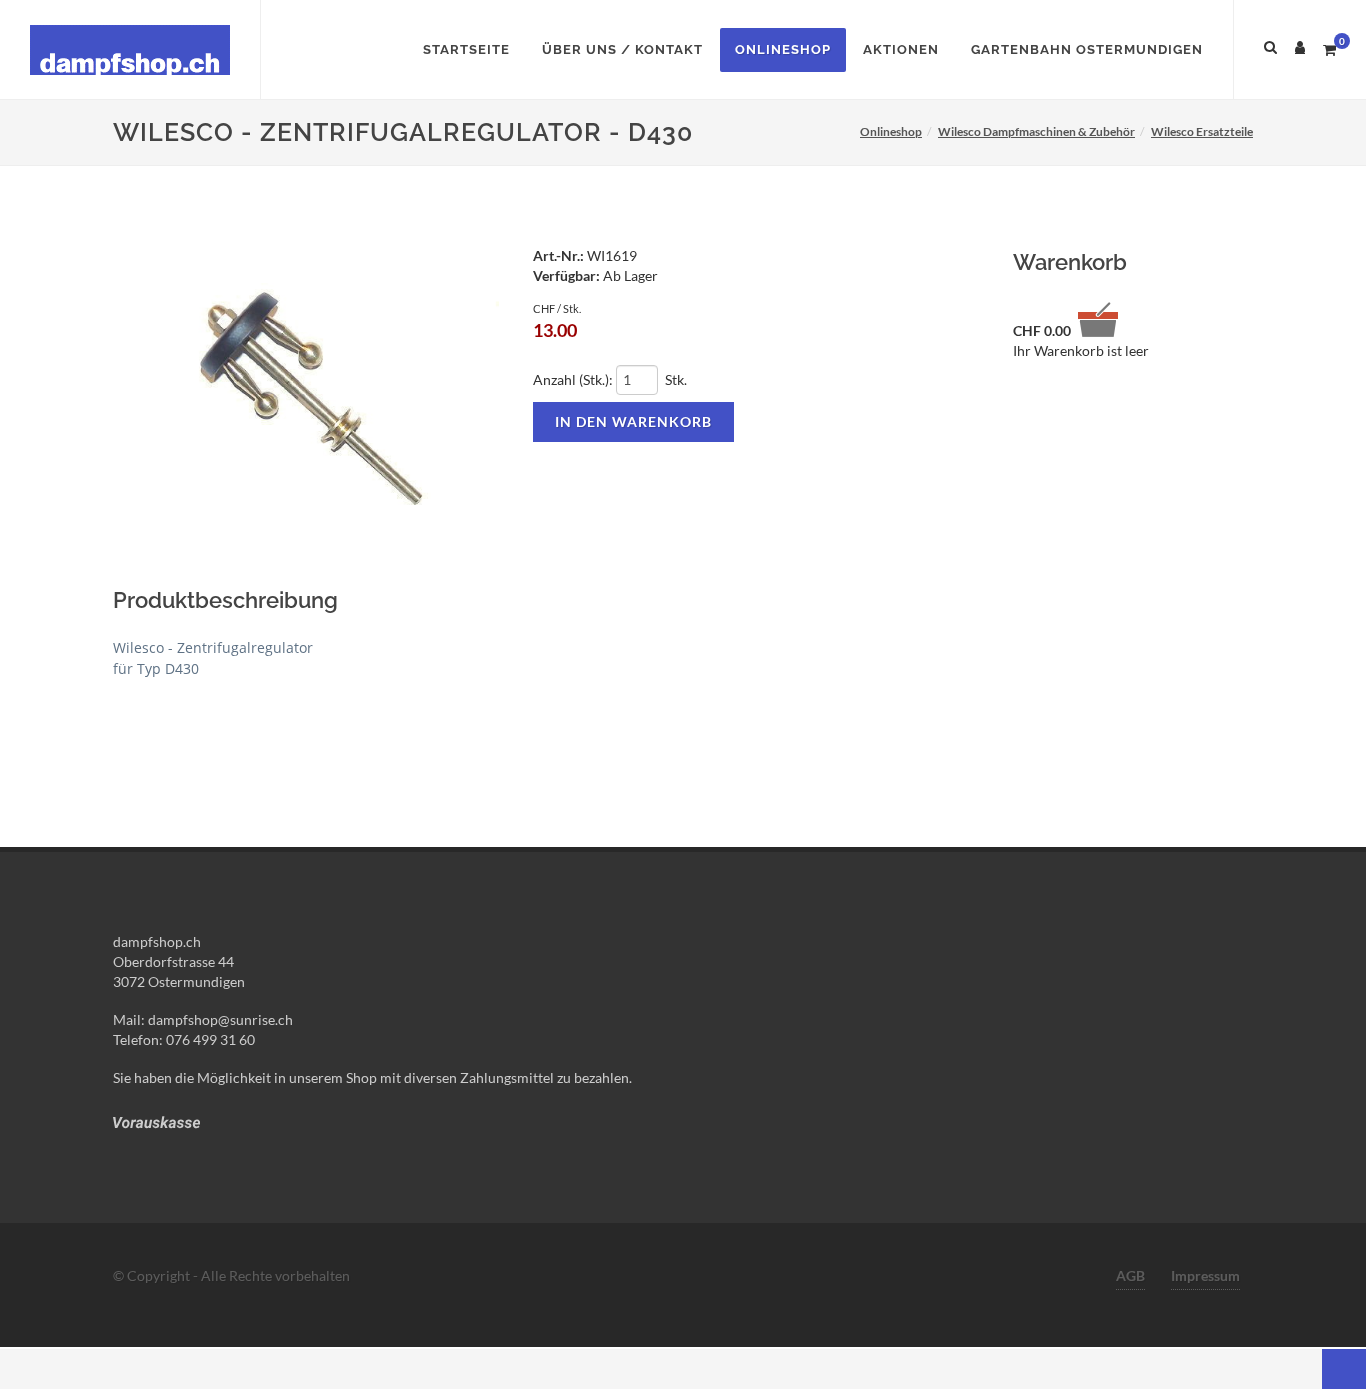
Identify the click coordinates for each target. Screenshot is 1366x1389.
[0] (1329, 47)
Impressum (1205, 1275)
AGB (1130, 1275)
